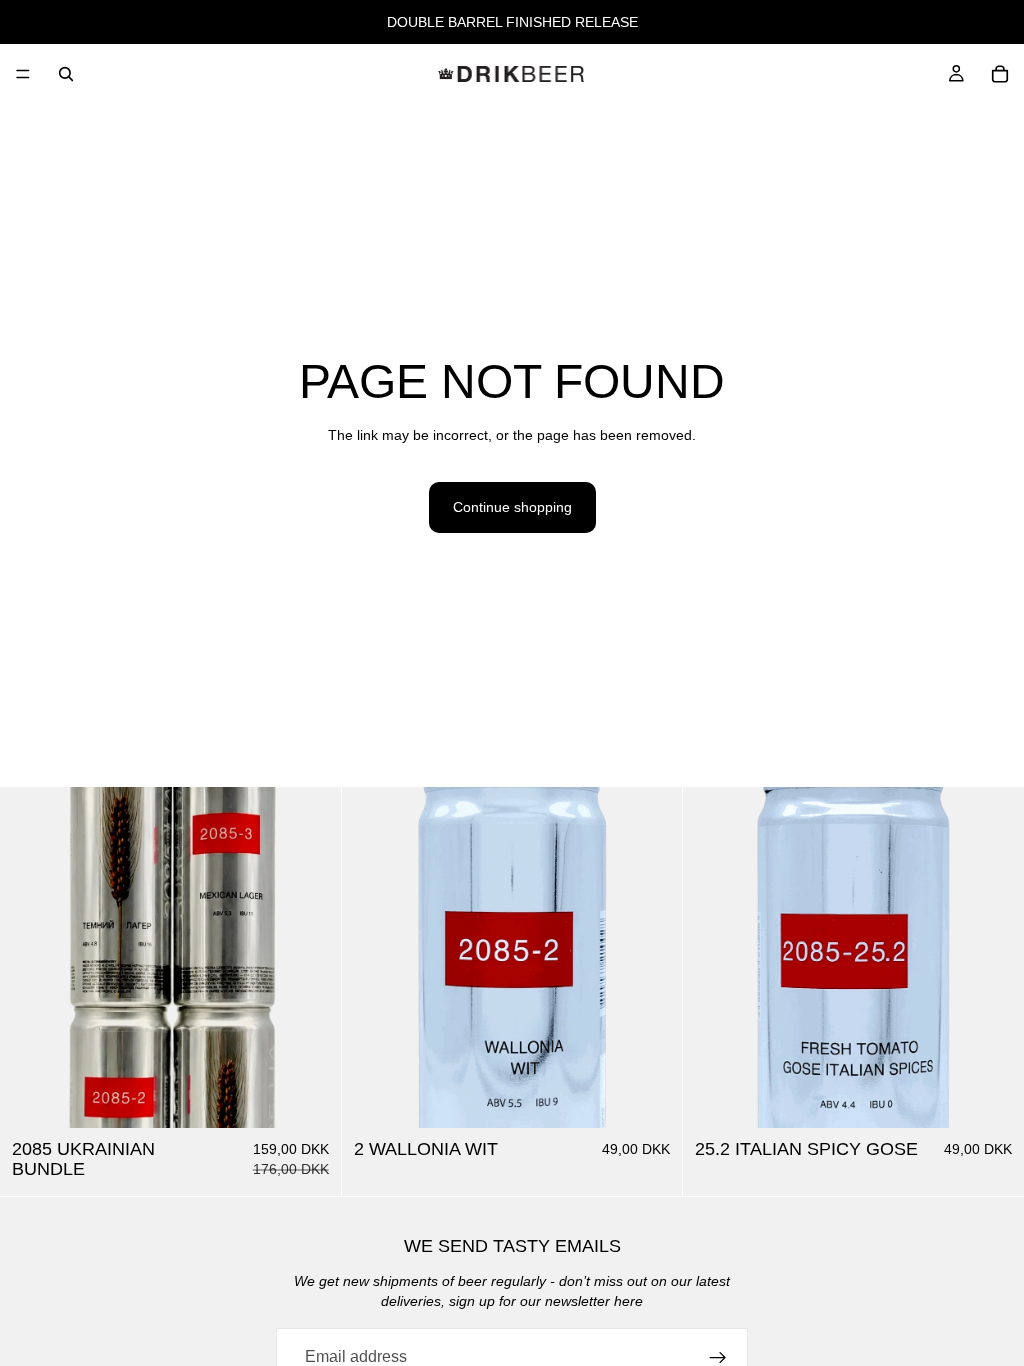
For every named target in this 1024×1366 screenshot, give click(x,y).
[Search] (66, 74)
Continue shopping (512, 507)
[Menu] (23, 74)
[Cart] (1000, 74)
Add (327, 1096)
